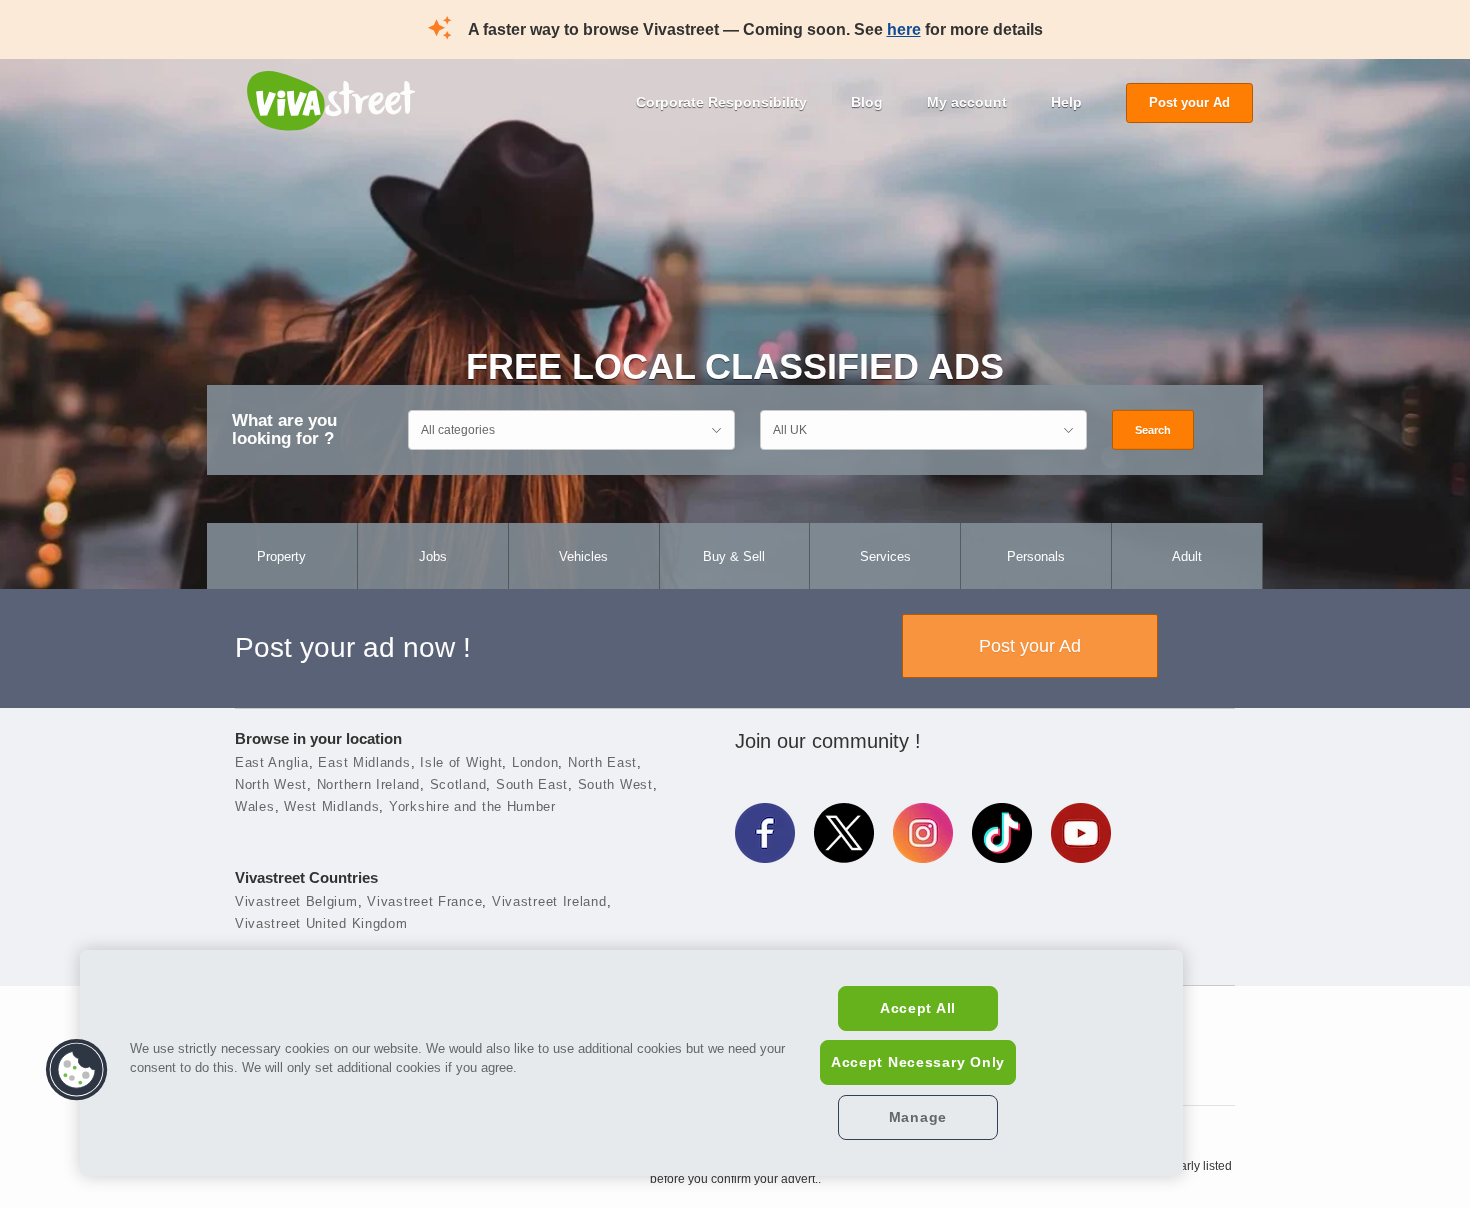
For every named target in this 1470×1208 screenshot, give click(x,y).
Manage (918, 1117)
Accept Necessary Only (918, 1062)
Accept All (918, 1008)
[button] (77, 1070)
